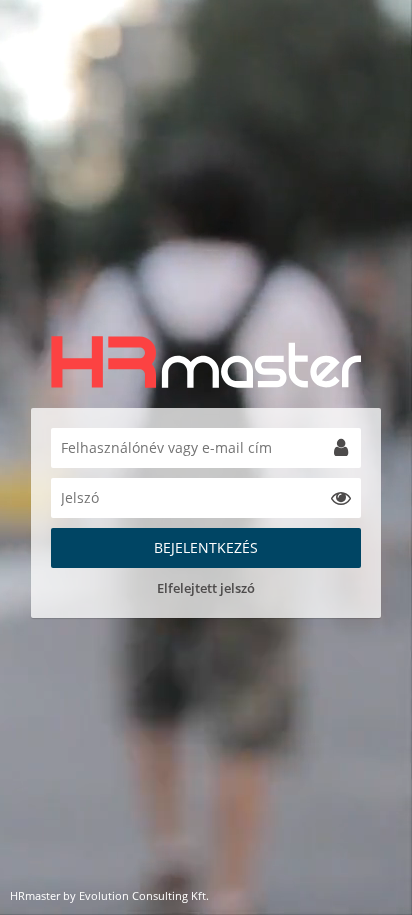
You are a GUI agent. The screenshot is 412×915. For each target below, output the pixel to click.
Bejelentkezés (206, 547)
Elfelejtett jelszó (206, 588)
